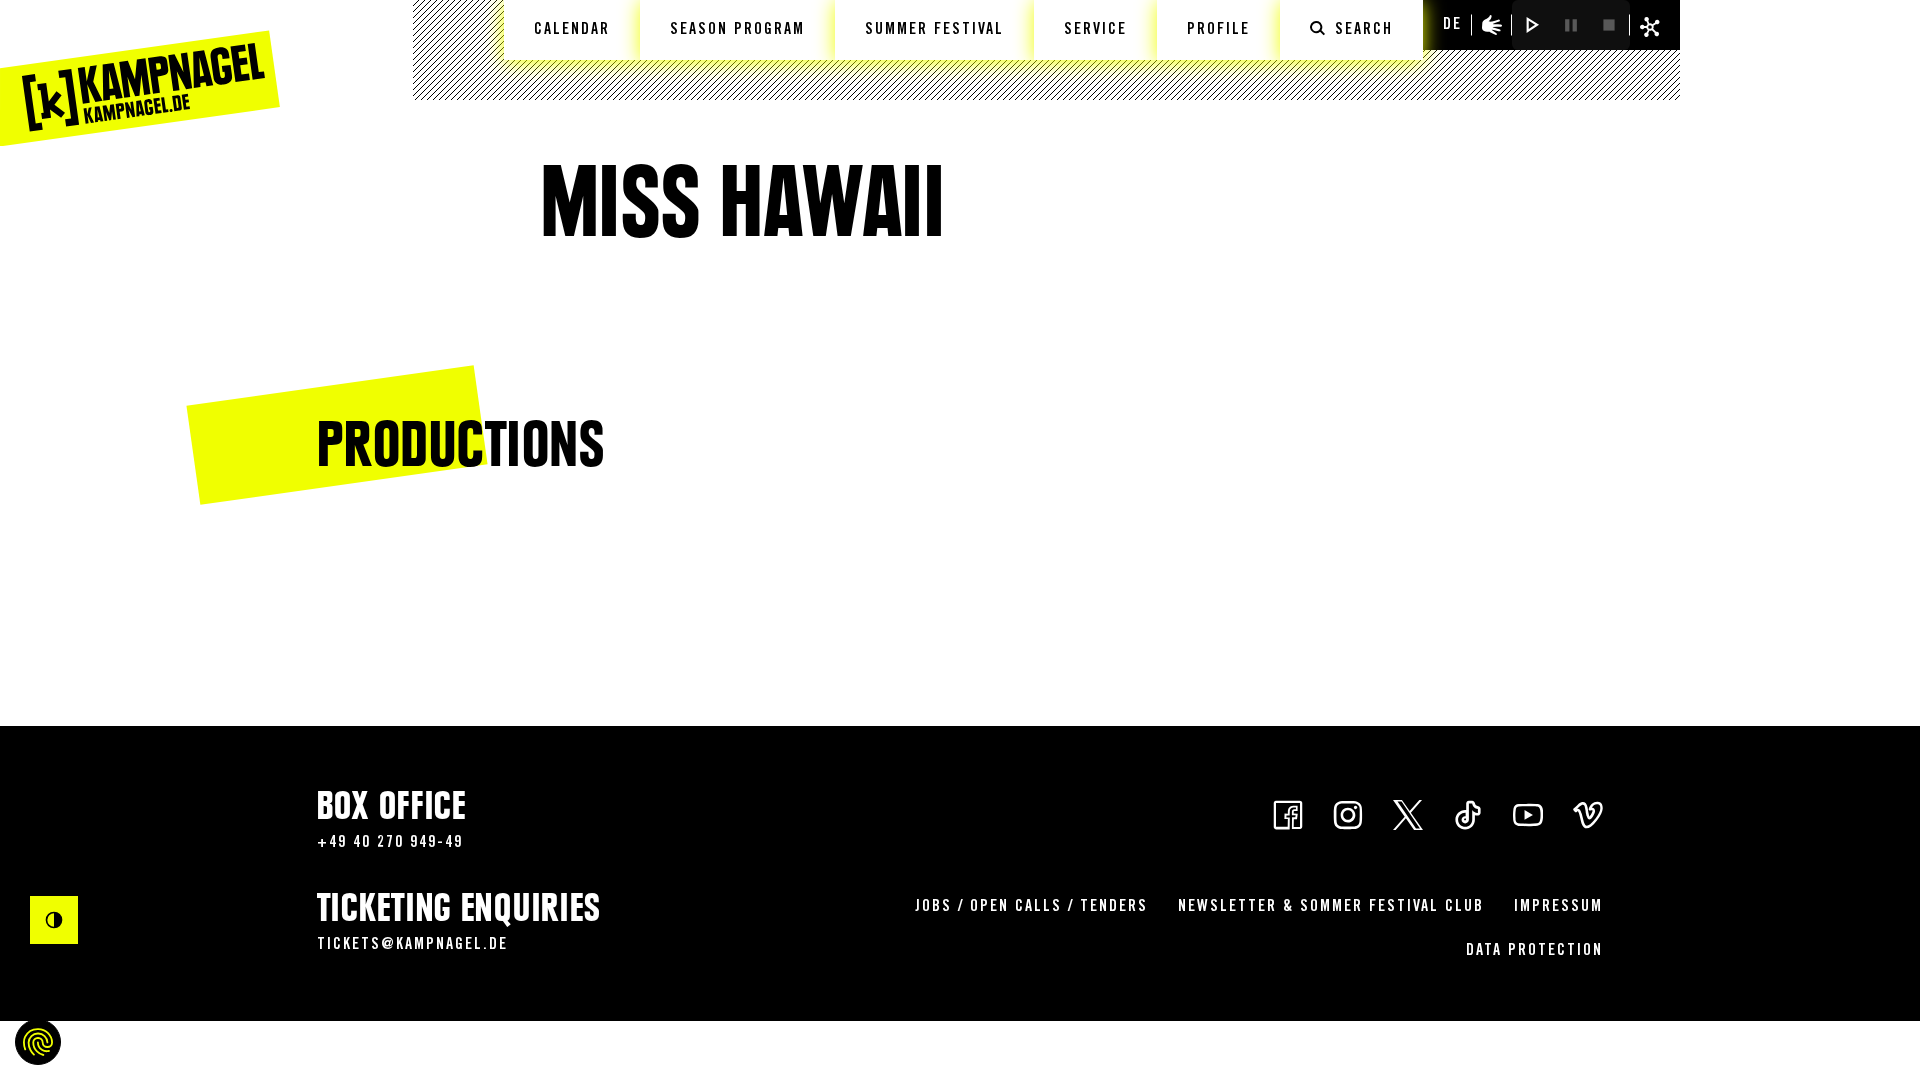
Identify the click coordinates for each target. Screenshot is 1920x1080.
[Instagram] (1348, 814)
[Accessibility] (1492, 25)
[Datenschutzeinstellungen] (38, 1042)
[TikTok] (1468, 814)
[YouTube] (1528, 814)
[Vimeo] (1588, 814)
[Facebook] (1288, 814)
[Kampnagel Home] (140, 73)
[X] (1408, 814)
